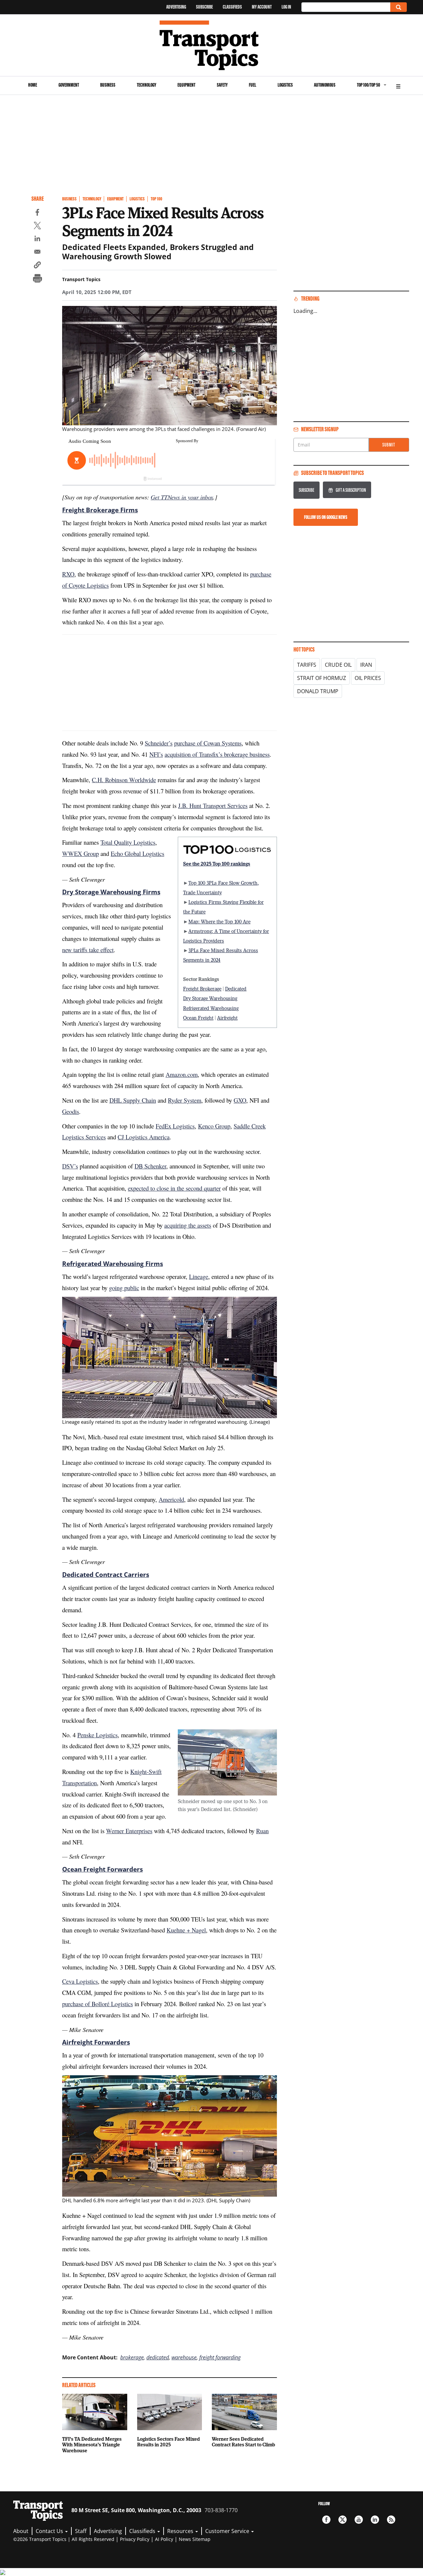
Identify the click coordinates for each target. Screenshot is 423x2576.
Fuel (252, 85)
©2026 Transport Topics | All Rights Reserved (64, 2539)
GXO (240, 1100)
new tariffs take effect (88, 950)
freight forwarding (220, 2357)
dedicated (158, 2357)
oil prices (368, 678)
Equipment (186, 85)
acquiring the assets (188, 1225)
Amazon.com (182, 1074)
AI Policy (164, 2539)
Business (108, 85)
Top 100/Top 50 (368, 85)
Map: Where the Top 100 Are (219, 921)
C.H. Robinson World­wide (124, 780)
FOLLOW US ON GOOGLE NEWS (326, 517)
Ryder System (185, 1100)
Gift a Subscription (351, 490)
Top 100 (156, 199)
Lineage (199, 1276)
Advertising (176, 7)
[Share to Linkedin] (37, 239)
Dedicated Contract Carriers (106, 1575)
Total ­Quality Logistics (128, 842)
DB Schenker (150, 1166)
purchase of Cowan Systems (208, 743)
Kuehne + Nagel (186, 1930)
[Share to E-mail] (37, 253)
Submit (389, 445)
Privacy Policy (135, 2539)
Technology (147, 85)
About (21, 2531)
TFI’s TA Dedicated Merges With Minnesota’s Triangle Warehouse (92, 2445)
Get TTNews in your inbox (182, 497)
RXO (68, 574)
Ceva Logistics (80, 1981)
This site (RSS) (391, 2520)
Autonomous (325, 85)
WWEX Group (80, 853)
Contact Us (50, 2531)
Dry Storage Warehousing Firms (111, 892)
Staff (81, 2531)
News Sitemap (195, 2539)
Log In (286, 7)
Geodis (71, 1111)
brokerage (132, 2357)
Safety (222, 85)
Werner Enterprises (129, 1831)
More (398, 85)
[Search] (399, 7)
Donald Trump (318, 691)
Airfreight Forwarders (96, 2042)
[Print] (37, 279)
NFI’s (156, 754)
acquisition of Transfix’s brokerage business (217, 754)
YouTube (359, 2520)
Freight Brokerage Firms (100, 510)
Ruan (262, 1831)
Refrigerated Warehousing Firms (113, 1264)
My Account (262, 7)
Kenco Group (214, 1126)
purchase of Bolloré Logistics (97, 2004)
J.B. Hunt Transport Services (213, 805)
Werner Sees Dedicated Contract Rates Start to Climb (243, 2442)
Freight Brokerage (202, 989)
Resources (181, 2531)
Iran (366, 665)
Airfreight (227, 1018)
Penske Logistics (97, 1735)
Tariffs (307, 665)
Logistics (285, 85)
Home (33, 85)
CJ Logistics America (144, 1137)
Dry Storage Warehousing (210, 998)
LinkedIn (375, 2520)
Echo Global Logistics (137, 853)
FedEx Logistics (175, 1126)
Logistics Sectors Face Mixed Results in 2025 (169, 2442)
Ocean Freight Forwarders (102, 1869)
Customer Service (228, 2531)
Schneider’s (159, 743)
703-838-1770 (221, 2510)
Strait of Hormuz (322, 678)
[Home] (212, 45)
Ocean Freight (198, 1018)
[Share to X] (37, 227)
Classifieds (232, 7)
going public (124, 1288)
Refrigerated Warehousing (211, 1008)
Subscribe (204, 7)
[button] (37, 266)
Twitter (343, 2520)
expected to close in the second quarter (174, 1188)
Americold (171, 1499)
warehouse (184, 2357)
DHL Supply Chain (133, 1100)
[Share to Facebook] (37, 213)
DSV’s (70, 1166)
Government (69, 85)
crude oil (338, 665)
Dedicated (236, 989)
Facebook (326, 2520)
